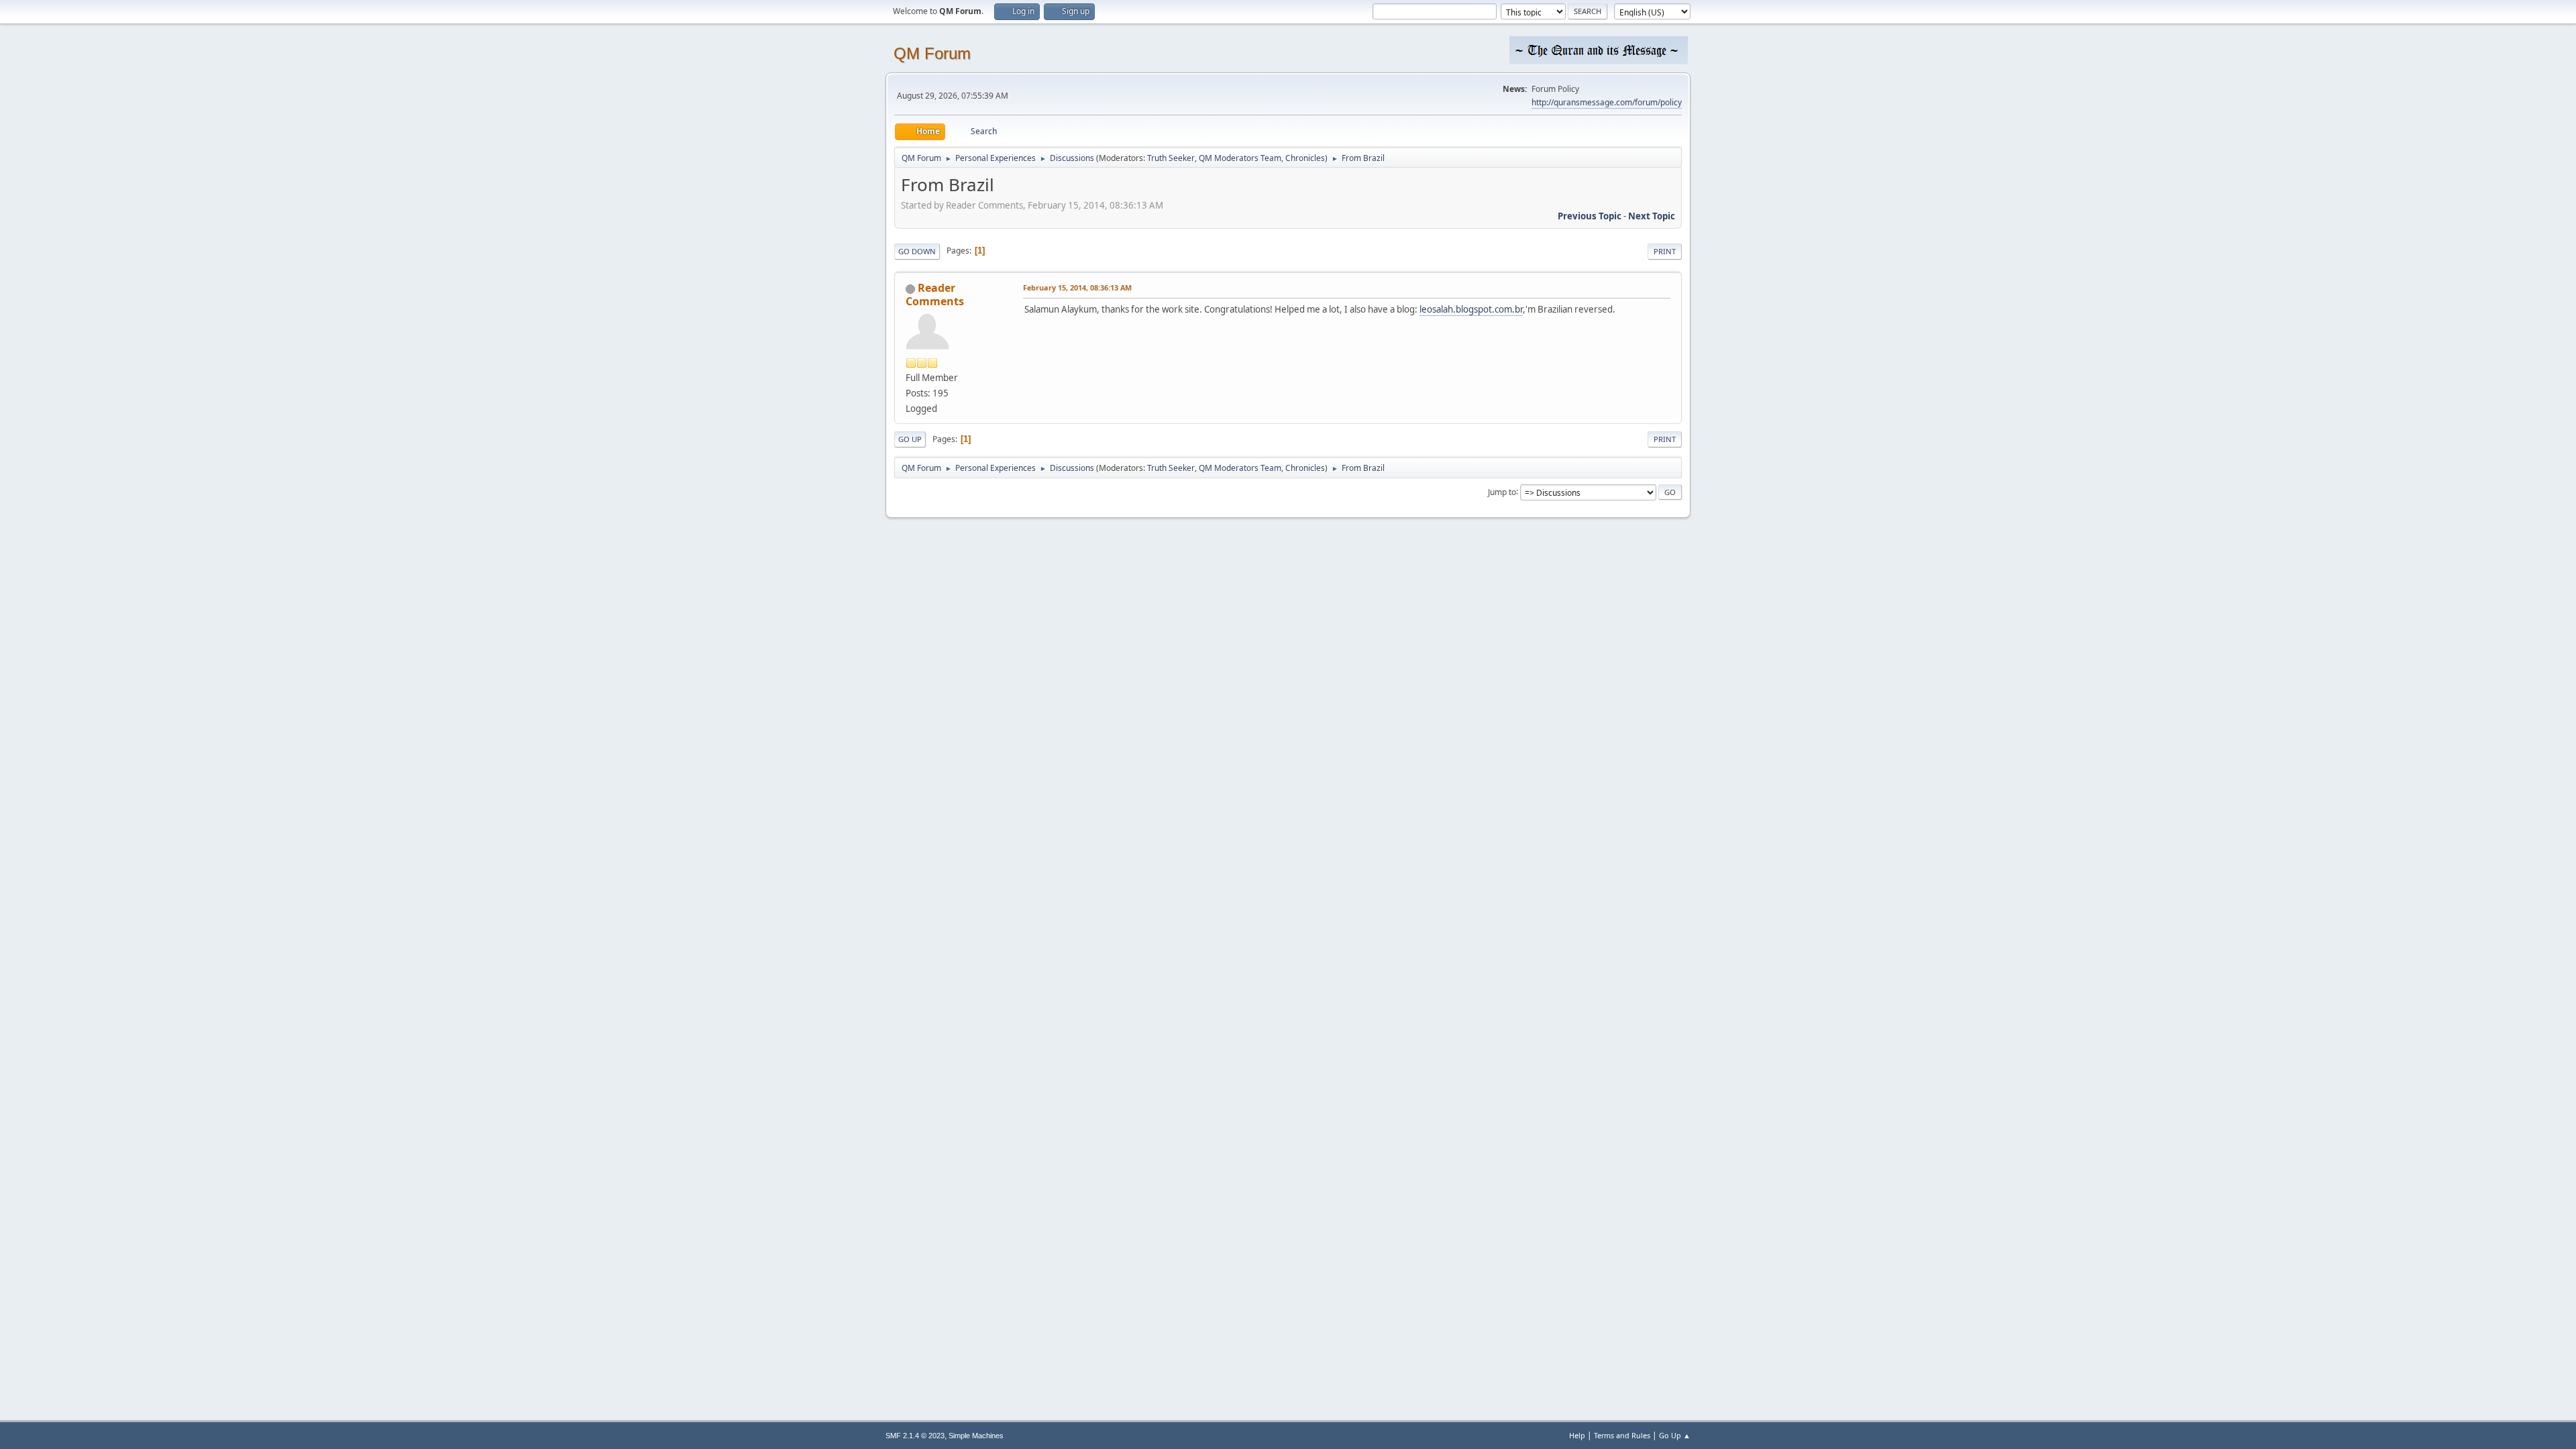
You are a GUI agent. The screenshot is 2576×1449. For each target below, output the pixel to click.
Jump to (1502, 491)
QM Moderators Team (1240, 158)
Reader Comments (935, 294)
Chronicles (1305, 158)
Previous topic (1590, 216)
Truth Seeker (1171, 158)
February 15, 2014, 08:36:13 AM (1077, 287)
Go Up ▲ (1675, 1435)
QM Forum (932, 53)
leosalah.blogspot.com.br (1471, 309)
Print (1665, 251)
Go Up (910, 439)
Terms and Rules (1622, 1435)
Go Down (917, 251)
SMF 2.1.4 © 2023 (915, 1436)
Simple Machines (976, 1436)
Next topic (1652, 216)
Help (1577, 1435)
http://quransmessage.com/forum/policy (1607, 102)
